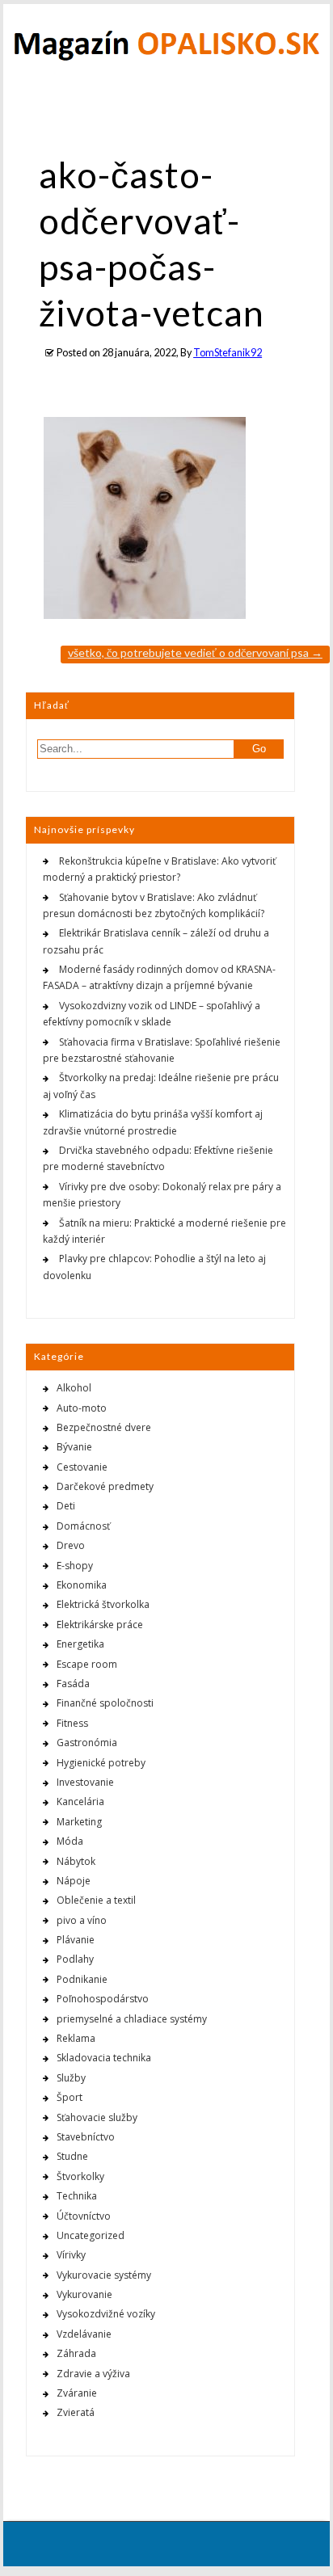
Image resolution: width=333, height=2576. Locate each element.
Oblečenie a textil (96, 1900)
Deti (66, 1506)
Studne (72, 2156)
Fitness (72, 1723)
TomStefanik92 (228, 353)
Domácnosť (83, 1526)
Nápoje (74, 1881)
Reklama (76, 2038)
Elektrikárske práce (100, 1625)
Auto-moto (82, 1408)
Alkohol (74, 1388)
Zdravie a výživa (93, 2374)
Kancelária (80, 1802)
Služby (71, 2078)
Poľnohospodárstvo (103, 1999)
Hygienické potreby (101, 1763)
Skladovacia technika (104, 2058)
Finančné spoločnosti (105, 1703)
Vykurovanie (84, 2294)
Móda (70, 1841)
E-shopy (75, 1566)
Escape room (87, 1664)
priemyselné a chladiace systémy (132, 2019)
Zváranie (77, 2393)
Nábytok (76, 1861)
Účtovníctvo (84, 2216)
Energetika (80, 1644)
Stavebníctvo (86, 2137)
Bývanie (74, 1447)
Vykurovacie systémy (104, 2275)
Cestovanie (82, 1467)
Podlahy (75, 1959)
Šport (70, 2097)
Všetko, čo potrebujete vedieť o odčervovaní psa (195, 652)
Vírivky (71, 2255)
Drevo (71, 1545)
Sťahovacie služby (97, 2117)
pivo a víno (82, 1920)
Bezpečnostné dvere (104, 1427)
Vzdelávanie (84, 2334)
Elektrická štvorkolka (103, 1604)
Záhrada (76, 2353)
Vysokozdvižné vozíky (106, 2314)
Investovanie (85, 1782)
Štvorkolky (80, 2176)
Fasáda (73, 1684)
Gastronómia (87, 1743)
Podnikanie (82, 1979)
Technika (77, 2196)
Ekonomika (82, 1585)
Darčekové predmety (105, 1486)
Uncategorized (91, 2235)
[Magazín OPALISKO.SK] (166, 57)
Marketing (79, 1822)
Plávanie (76, 1940)
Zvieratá (76, 2412)
